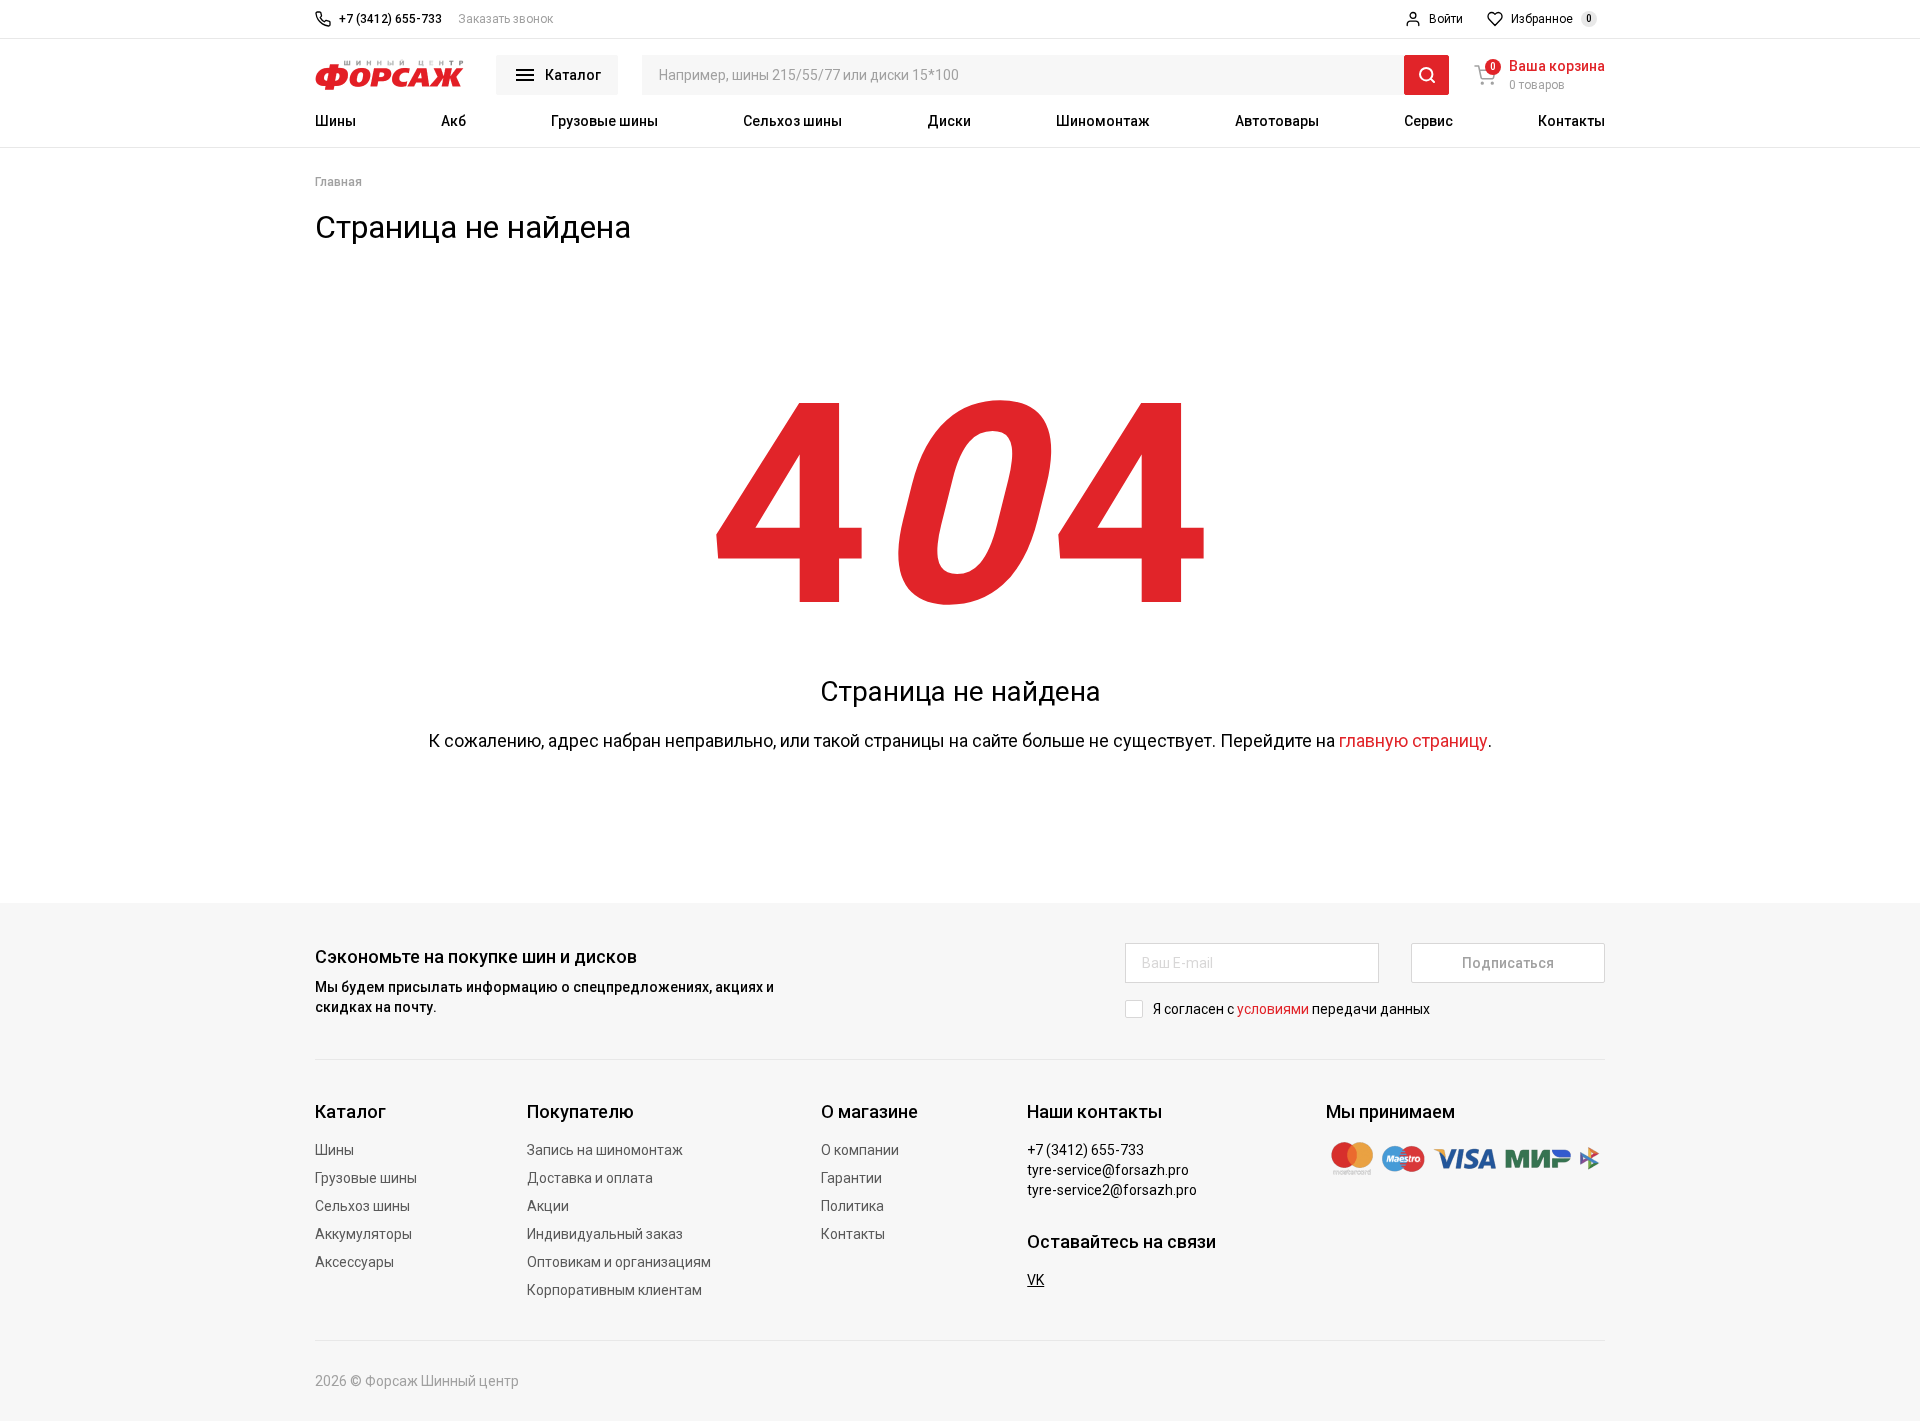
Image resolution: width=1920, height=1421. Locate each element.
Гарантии (851, 1178)
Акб (453, 121)
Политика (852, 1206)
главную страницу (1413, 740)
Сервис (1428, 121)
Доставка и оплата (590, 1178)
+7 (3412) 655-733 (390, 19)
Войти (1446, 19)
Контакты (1571, 121)
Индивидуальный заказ (605, 1234)
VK (1035, 1280)
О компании (860, 1150)
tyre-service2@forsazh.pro (1112, 1190)
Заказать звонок (505, 19)
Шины (335, 121)
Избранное (1551, 19)
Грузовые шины (604, 121)
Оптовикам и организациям (619, 1262)
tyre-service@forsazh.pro (1108, 1170)
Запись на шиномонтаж (605, 1150)
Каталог (573, 75)
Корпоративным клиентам (614, 1290)
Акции (548, 1206)
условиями (1273, 1009)
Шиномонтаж (1103, 121)
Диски (949, 121)
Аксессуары (354, 1262)
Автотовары (1277, 121)
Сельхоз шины (792, 121)
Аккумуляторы (363, 1234)
